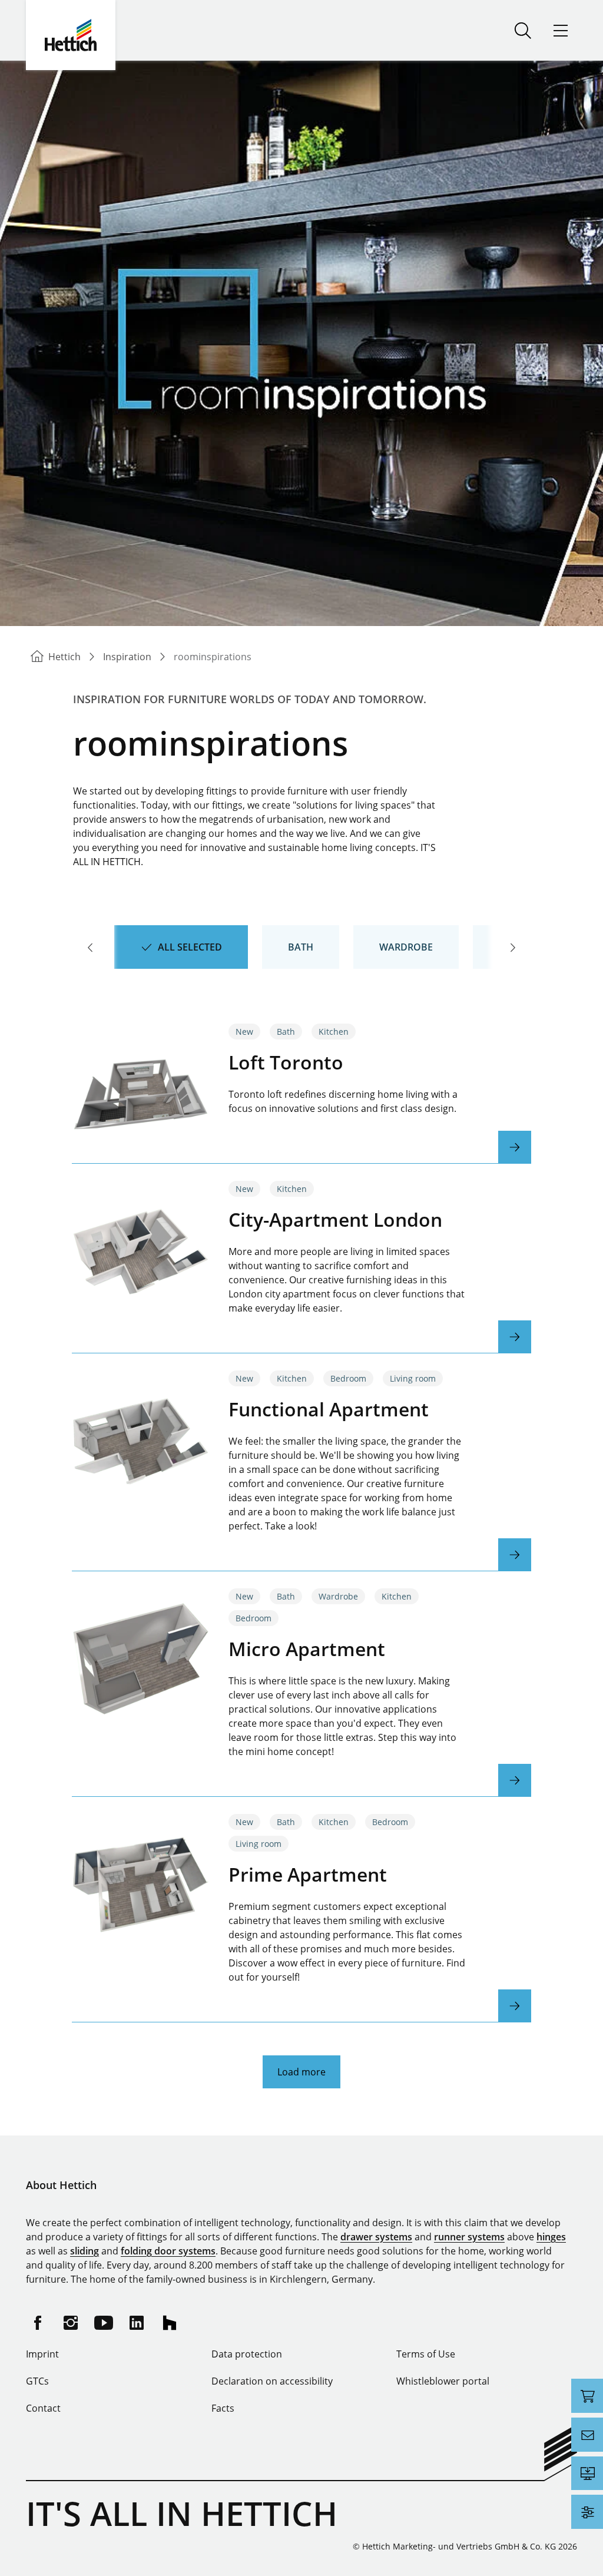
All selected (190, 947)
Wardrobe (406, 947)
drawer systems (376, 2237)
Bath (301, 947)
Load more (301, 2072)
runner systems (469, 2237)
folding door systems (168, 2251)
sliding (85, 2251)
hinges (551, 2237)
